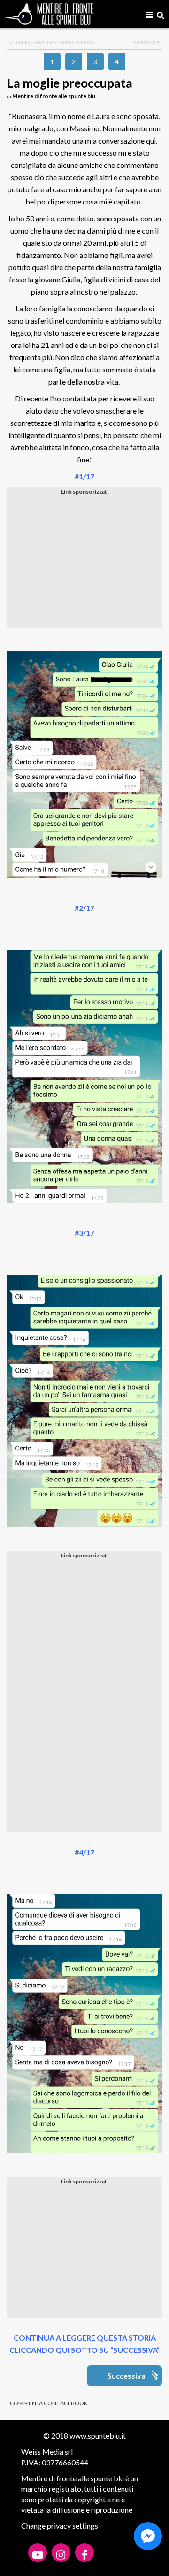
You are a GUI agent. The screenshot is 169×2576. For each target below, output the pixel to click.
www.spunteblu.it (98, 2436)
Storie (19, 42)
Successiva (127, 2376)
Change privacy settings (60, 2526)
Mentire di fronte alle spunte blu (54, 96)
